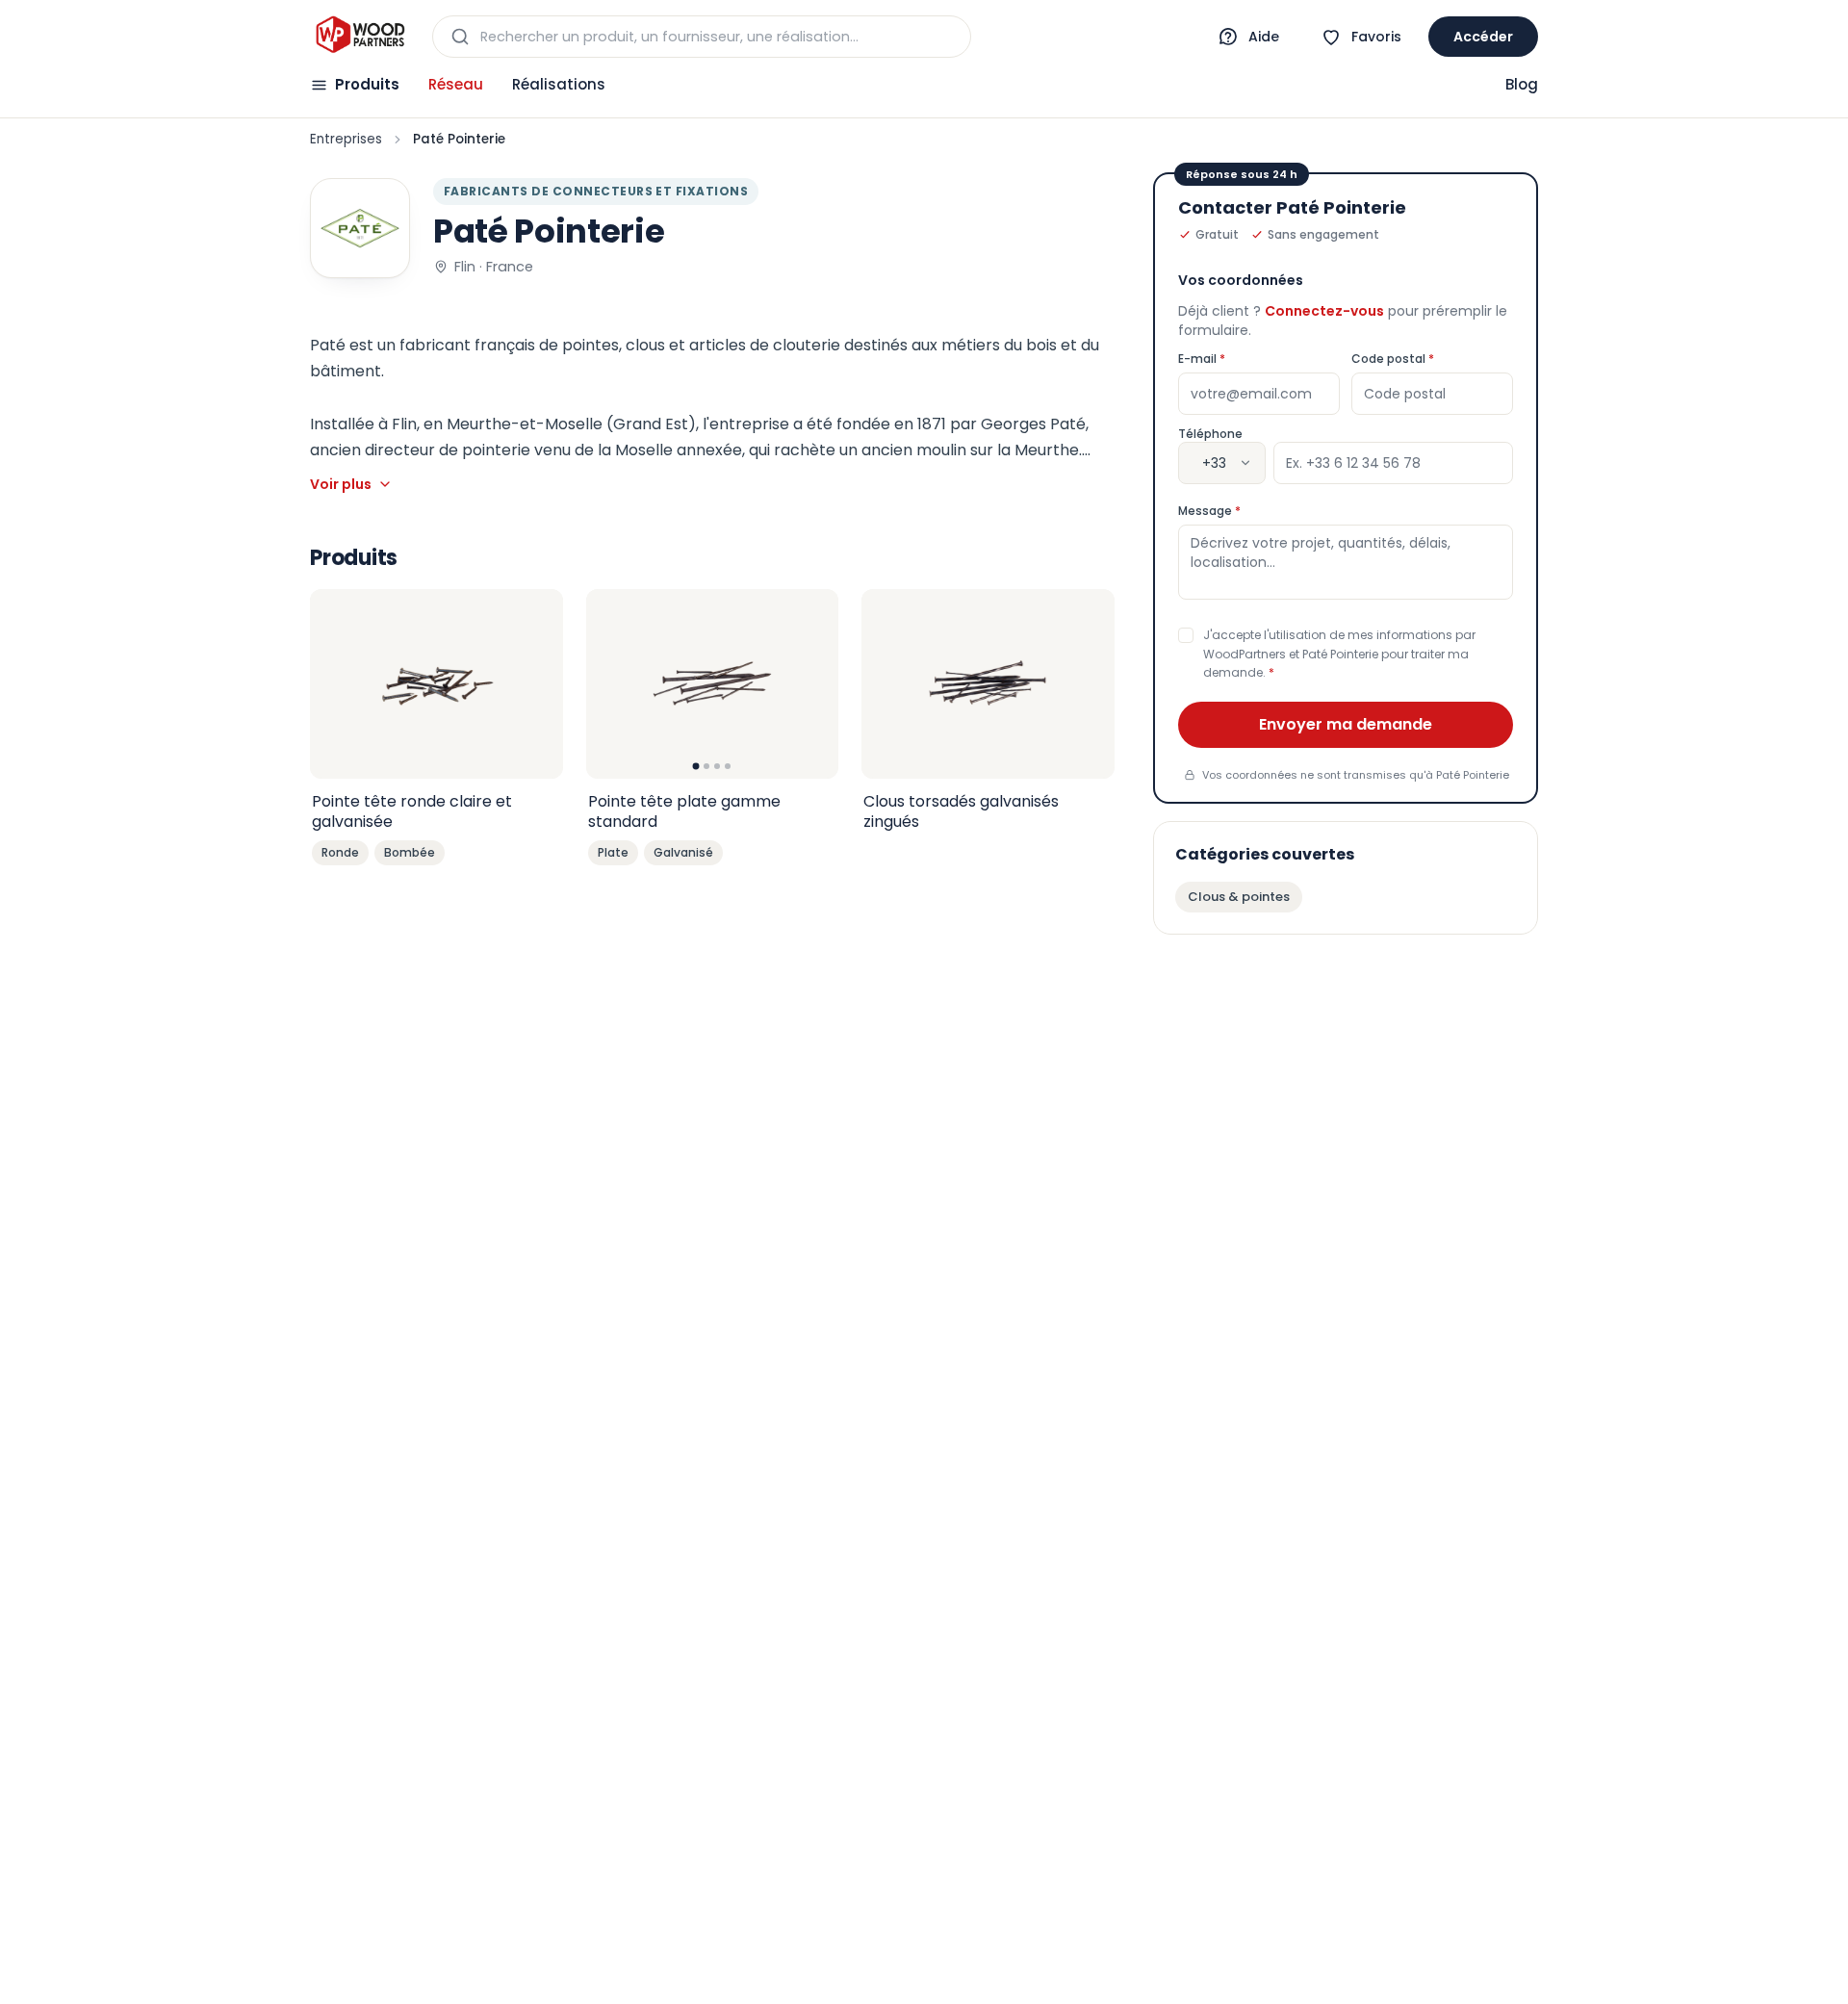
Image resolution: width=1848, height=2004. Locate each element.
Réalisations (559, 84)
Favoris (1376, 37)
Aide (1264, 37)
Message (1247, 511)
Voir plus (341, 484)
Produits (367, 84)
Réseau (456, 84)
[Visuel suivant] (813, 683)
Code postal (1430, 359)
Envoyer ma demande (1346, 724)
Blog (1522, 84)
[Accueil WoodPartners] (359, 37)
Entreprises (346, 139)
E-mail (1239, 359)
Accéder (1483, 37)
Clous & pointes (1239, 897)
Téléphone (1210, 434)
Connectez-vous (1324, 311)
